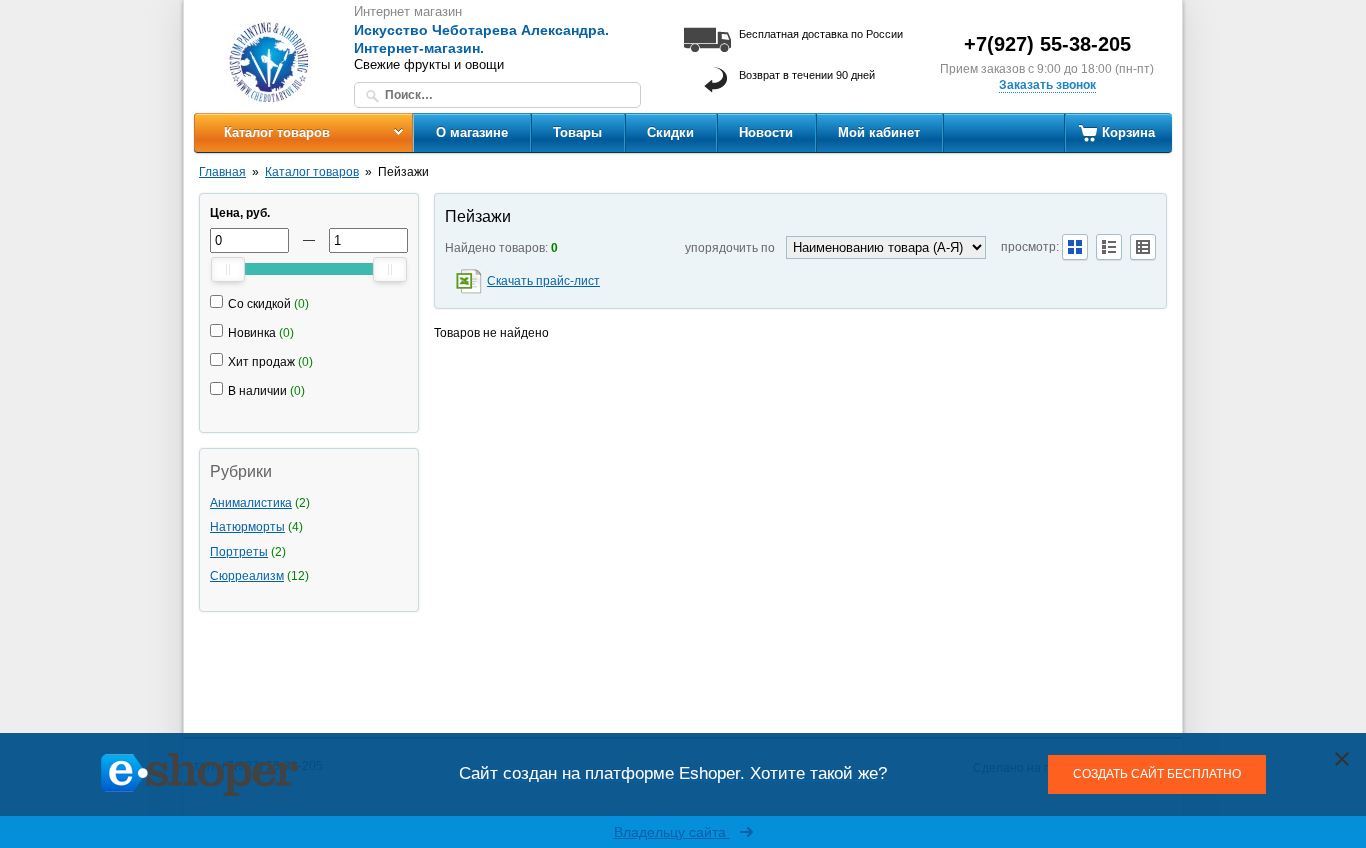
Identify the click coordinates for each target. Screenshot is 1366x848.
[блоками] (1075, 247)
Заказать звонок (1047, 85)
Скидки (670, 132)
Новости (766, 132)
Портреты (239, 552)
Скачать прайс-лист (543, 281)
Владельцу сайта (672, 832)
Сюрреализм (247, 576)
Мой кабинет (879, 132)
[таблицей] (1143, 247)
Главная (222, 172)
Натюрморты (247, 527)
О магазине (472, 132)
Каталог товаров (277, 132)
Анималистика (251, 503)
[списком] (1109, 247)
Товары (577, 132)
